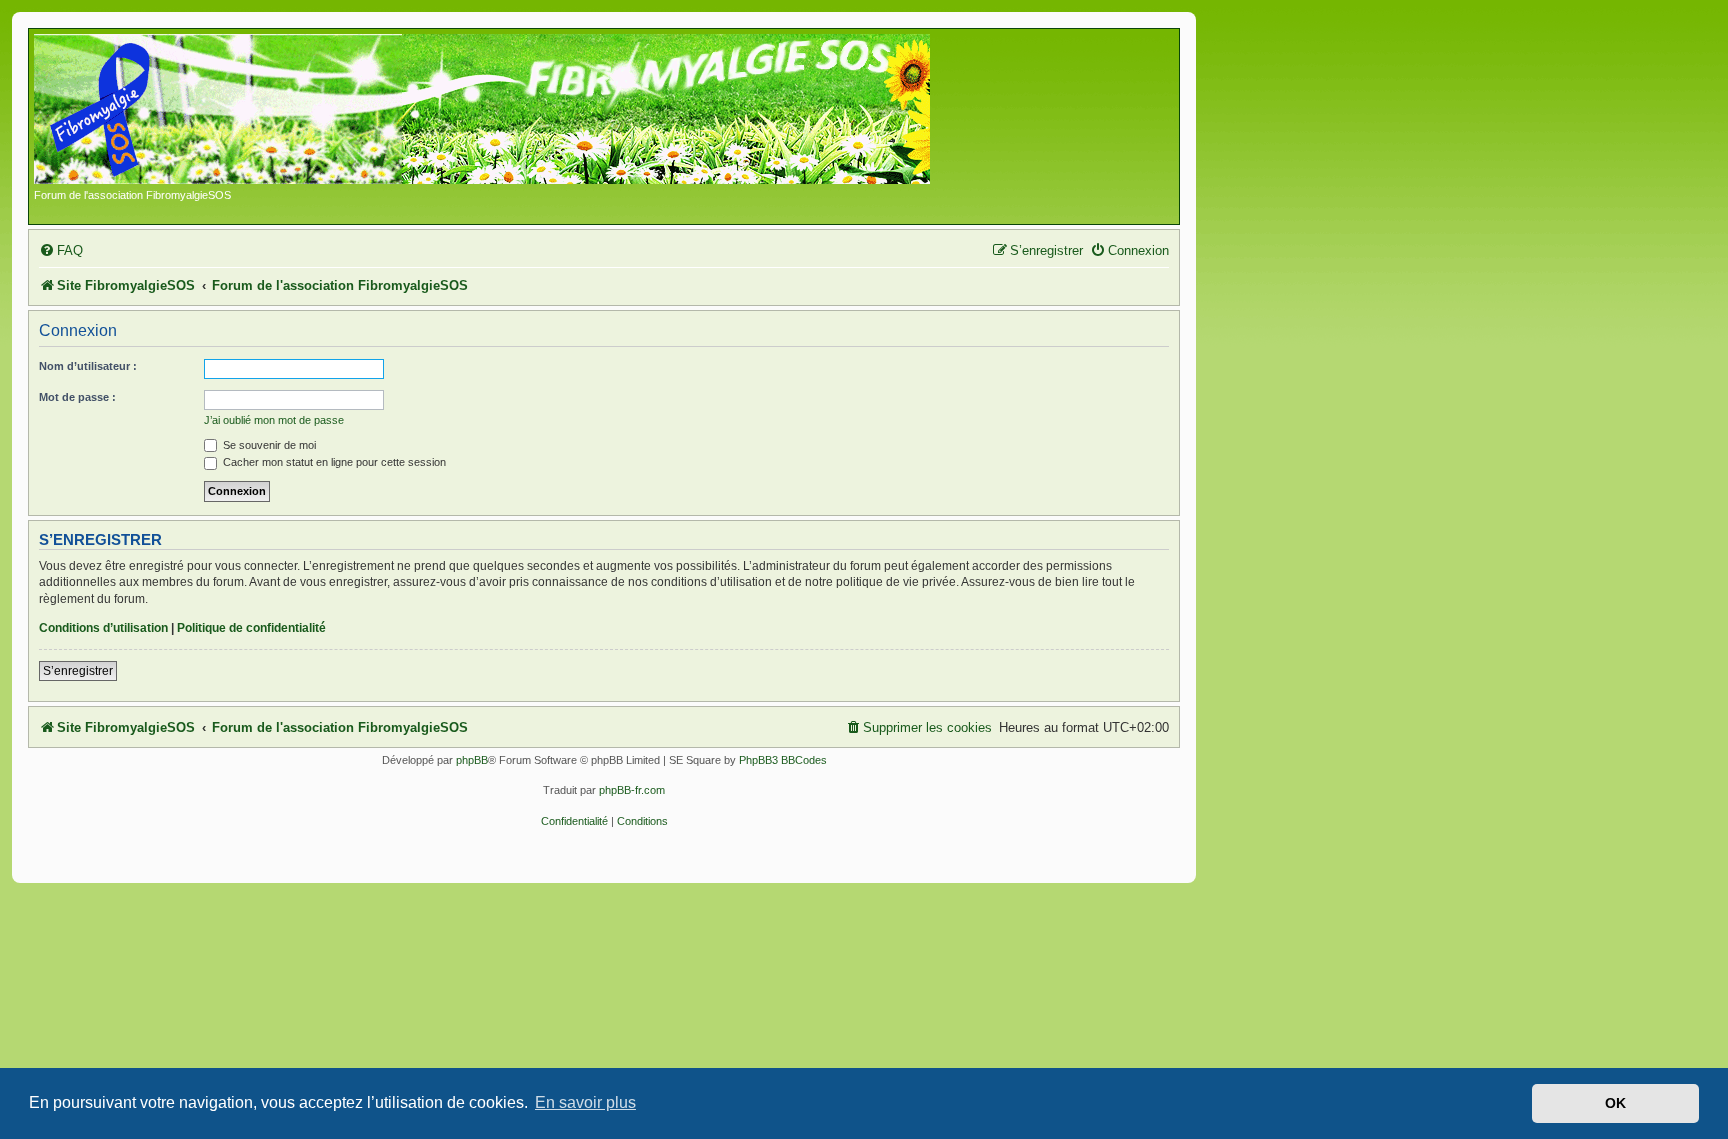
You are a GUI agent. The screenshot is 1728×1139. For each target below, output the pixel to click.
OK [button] (1615, 1103)
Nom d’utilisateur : (88, 366)
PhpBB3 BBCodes (783, 760)
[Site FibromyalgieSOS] (513, 111)
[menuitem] (61, 250)
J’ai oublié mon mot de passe (274, 420)
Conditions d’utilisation (103, 628)
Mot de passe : (77, 397)
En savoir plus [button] (585, 1102)
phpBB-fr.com (632, 790)
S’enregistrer (78, 671)
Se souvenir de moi (268, 445)
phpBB (472, 760)
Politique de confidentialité (251, 628)
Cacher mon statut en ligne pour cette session (333, 462)
